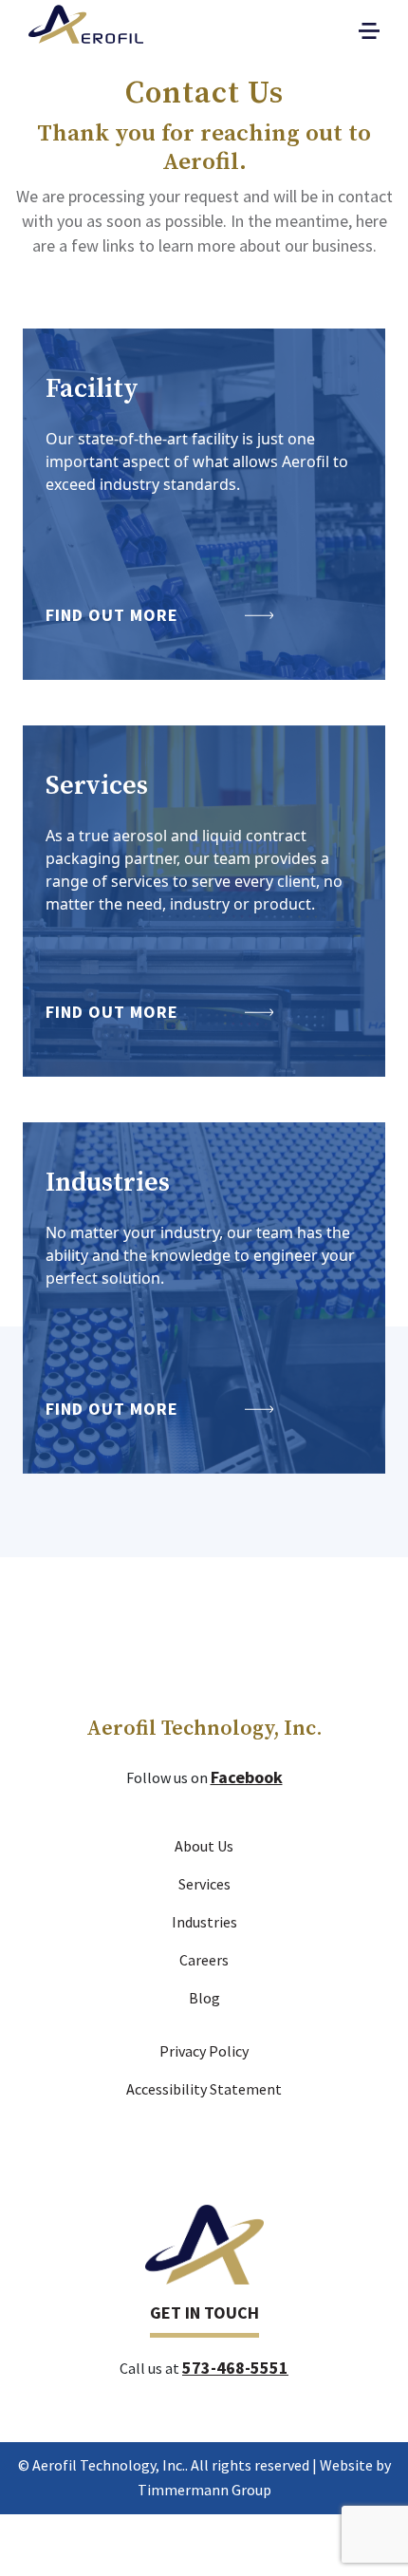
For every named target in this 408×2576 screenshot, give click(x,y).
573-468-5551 (235, 2368)
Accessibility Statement (204, 2089)
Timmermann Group (204, 2490)
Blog (204, 1998)
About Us (204, 1846)
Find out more (112, 615)
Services (204, 1884)
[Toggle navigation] (369, 31)
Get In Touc (199, 2313)
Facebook (247, 1777)
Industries (204, 1922)
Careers (204, 1960)
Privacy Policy (204, 2051)
